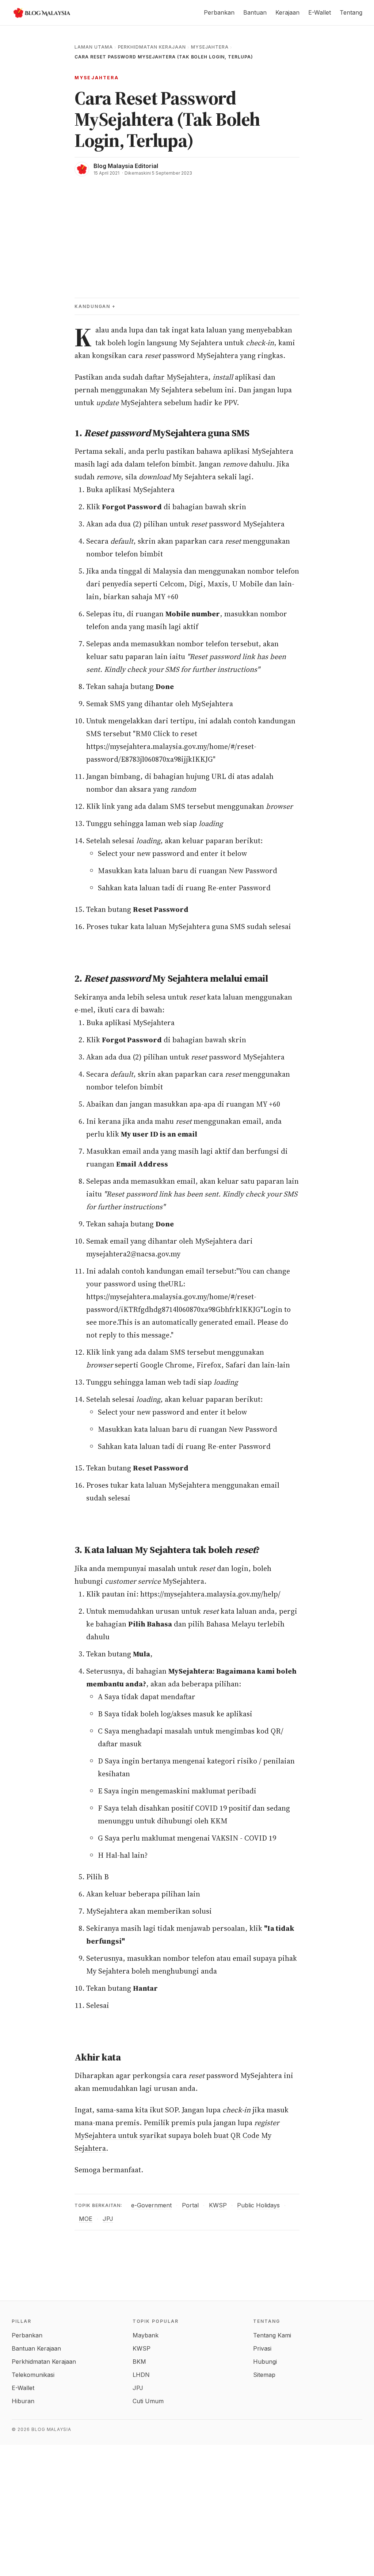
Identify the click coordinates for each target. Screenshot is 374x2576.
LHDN (141, 2375)
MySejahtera (210, 47)
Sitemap (264, 2375)
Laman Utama (94, 47)
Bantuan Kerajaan (36, 2348)
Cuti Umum (148, 2401)
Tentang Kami (272, 2335)
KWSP (218, 2205)
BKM (139, 2362)
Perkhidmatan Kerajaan (152, 47)
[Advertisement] (187, 231)
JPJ (108, 2219)
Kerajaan (287, 12)
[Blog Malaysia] (41, 13)
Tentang (351, 12)
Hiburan (23, 2401)
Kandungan (92, 306)
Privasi (262, 2348)
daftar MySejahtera (176, 377)
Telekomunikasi (33, 2375)
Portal (190, 2205)
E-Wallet (320, 12)
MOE (86, 2219)
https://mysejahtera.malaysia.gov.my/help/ (210, 1594)
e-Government (151, 2205)
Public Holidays (258, 2205)
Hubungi (265, 2362)
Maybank (146, 2335)
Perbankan (219, 12)
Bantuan (255, 12)
